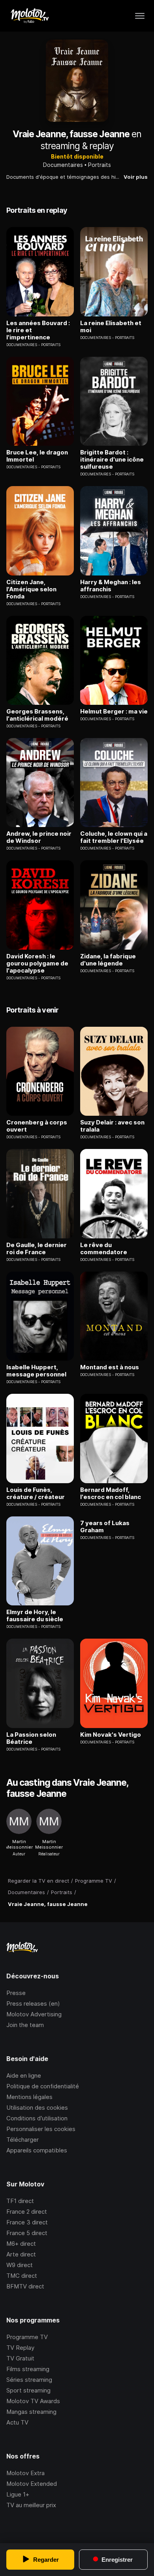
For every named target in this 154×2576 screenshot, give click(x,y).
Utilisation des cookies (37, 2108)
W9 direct (20, 2265)
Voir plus (136, 177)
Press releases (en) (33, 2003)
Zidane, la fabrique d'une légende (108, 960)
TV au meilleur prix (31, 2505)
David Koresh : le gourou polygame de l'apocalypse (37, 963)
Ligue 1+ (18, 2494)
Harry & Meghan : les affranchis (111, 586)
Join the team (25, 2025)
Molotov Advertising (34, 2014)
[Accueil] (29, 16)
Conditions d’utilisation (37, 2118)
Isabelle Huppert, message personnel (36, 1371)
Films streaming (28, 2369)
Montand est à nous (110, 1367)
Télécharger (23, 2140)
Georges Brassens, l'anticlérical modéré (37, 715)
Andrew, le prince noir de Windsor (39, 837)
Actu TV (17, 2422)
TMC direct (22, 2276)
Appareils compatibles (37, 2150)
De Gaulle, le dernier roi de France (37, 1249)
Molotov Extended (32, 2484)
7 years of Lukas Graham (105, 1527)
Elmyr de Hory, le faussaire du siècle (35, 1616)
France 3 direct (27, 2222)
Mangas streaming (31, 2412)
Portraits (100, 165)
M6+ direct (21, 2244)
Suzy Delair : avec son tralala (112, 1126)
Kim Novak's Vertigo (111, 1735)
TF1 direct (20, 2201)
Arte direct (21, 2254)
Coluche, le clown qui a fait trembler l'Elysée (114, 837)
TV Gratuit (20, 2358)
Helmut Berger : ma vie (114, 712)
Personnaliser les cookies (41, 2129)
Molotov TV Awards (33, 2401)
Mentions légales (29, 2097)
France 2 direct (27, 2212)
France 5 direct (27, 2233)
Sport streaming (28, 2390)
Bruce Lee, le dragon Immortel (37, 456)
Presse (16, 1993)
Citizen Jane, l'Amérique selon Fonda (31, 589)
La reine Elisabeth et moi (111, 327)
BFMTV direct (25, 2286)
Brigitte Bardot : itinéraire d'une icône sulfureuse (112, 460)
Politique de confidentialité (43, 2086)
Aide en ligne (24, 2075)
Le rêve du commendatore (104, 1249)
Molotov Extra (25, 2473)
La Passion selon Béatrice (31, 1738)
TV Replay (20, 2348)
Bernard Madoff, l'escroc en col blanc (111, 1493)
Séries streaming (29, 2380)
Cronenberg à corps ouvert (37, 1126)
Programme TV (27, 2337)
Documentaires (63, 165)
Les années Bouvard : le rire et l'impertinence (38, 330)
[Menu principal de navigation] (140, 16)
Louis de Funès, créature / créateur (36, 1493)
